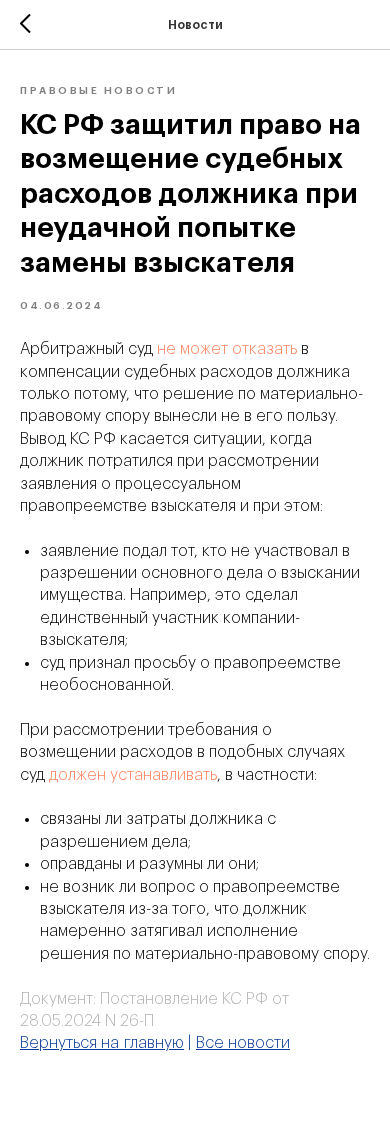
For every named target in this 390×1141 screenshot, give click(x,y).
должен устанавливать (133, 775)
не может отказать (227, 349)
